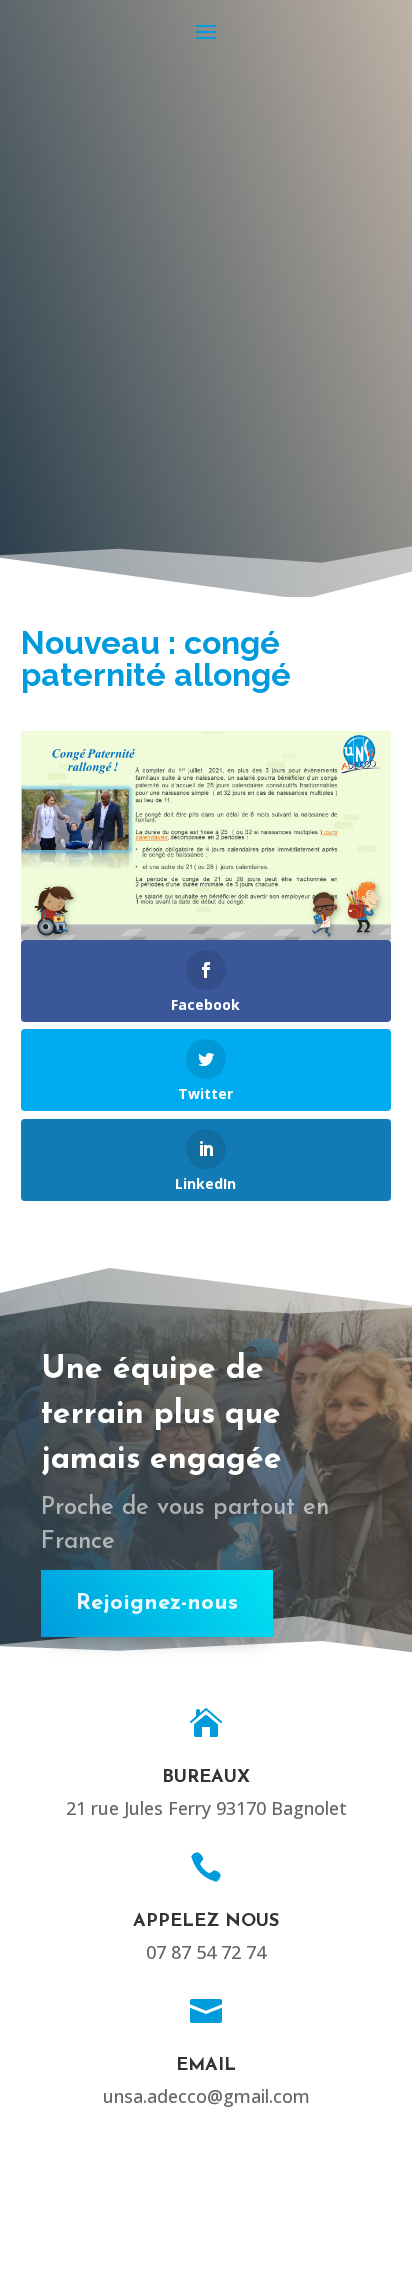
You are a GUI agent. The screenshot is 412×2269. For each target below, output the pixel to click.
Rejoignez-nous (157, 1603)
